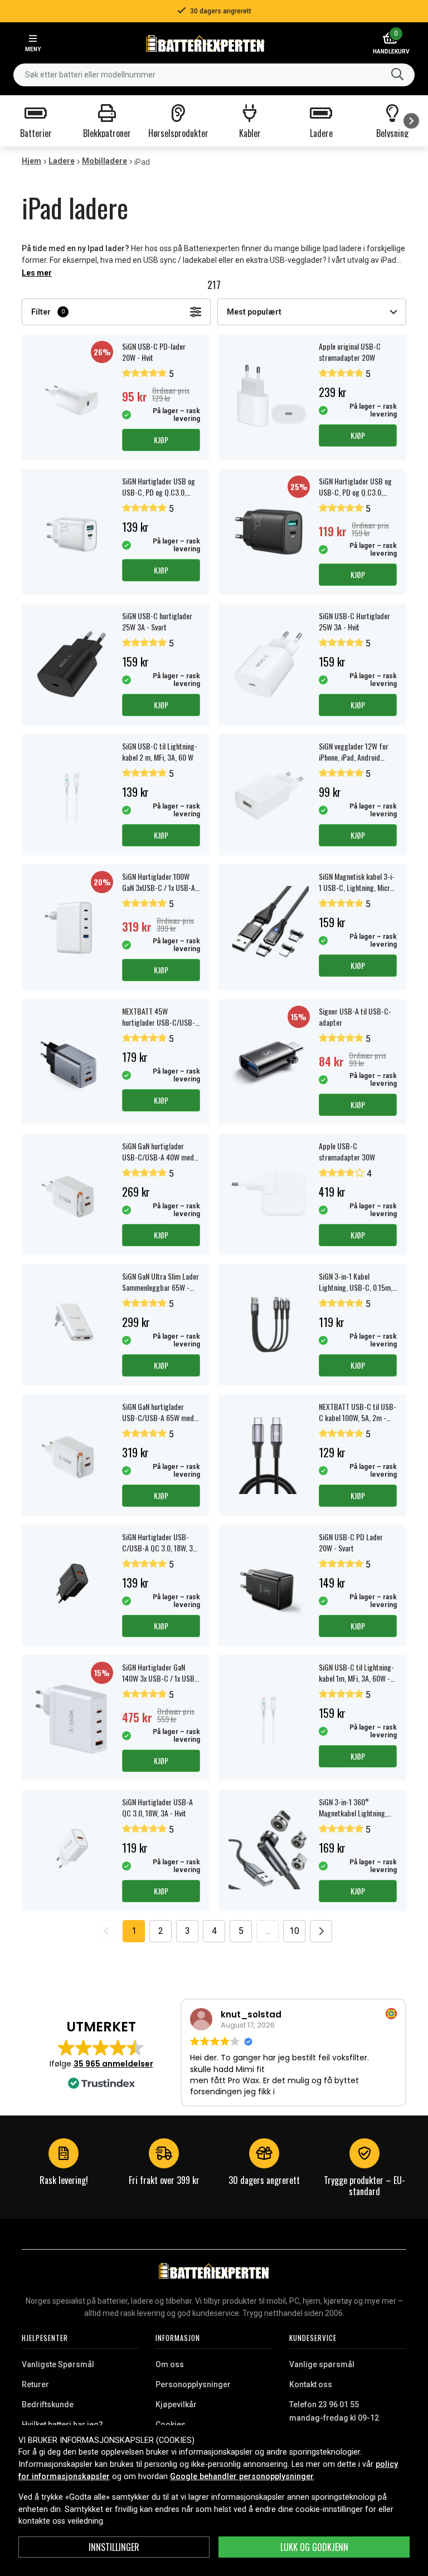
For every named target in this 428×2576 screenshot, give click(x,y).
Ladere (62, 161)
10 (294, 1931)
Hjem (31, 161)
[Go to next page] (321, 1931)
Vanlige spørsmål (322, 2364)
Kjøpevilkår (176, 2404)
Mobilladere (104, 161)
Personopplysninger (193, 2384)
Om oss (170, 2364)
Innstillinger (114, 2547)
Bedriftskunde (48, 2404)
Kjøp (161, 440)
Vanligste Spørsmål (58, 2364)
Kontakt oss (311, 2384)
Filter (48, 312)
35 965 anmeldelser (113, 2064)
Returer (35, 2384)
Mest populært (254, 312)
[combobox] (214, 75)
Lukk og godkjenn (314, 2547)
